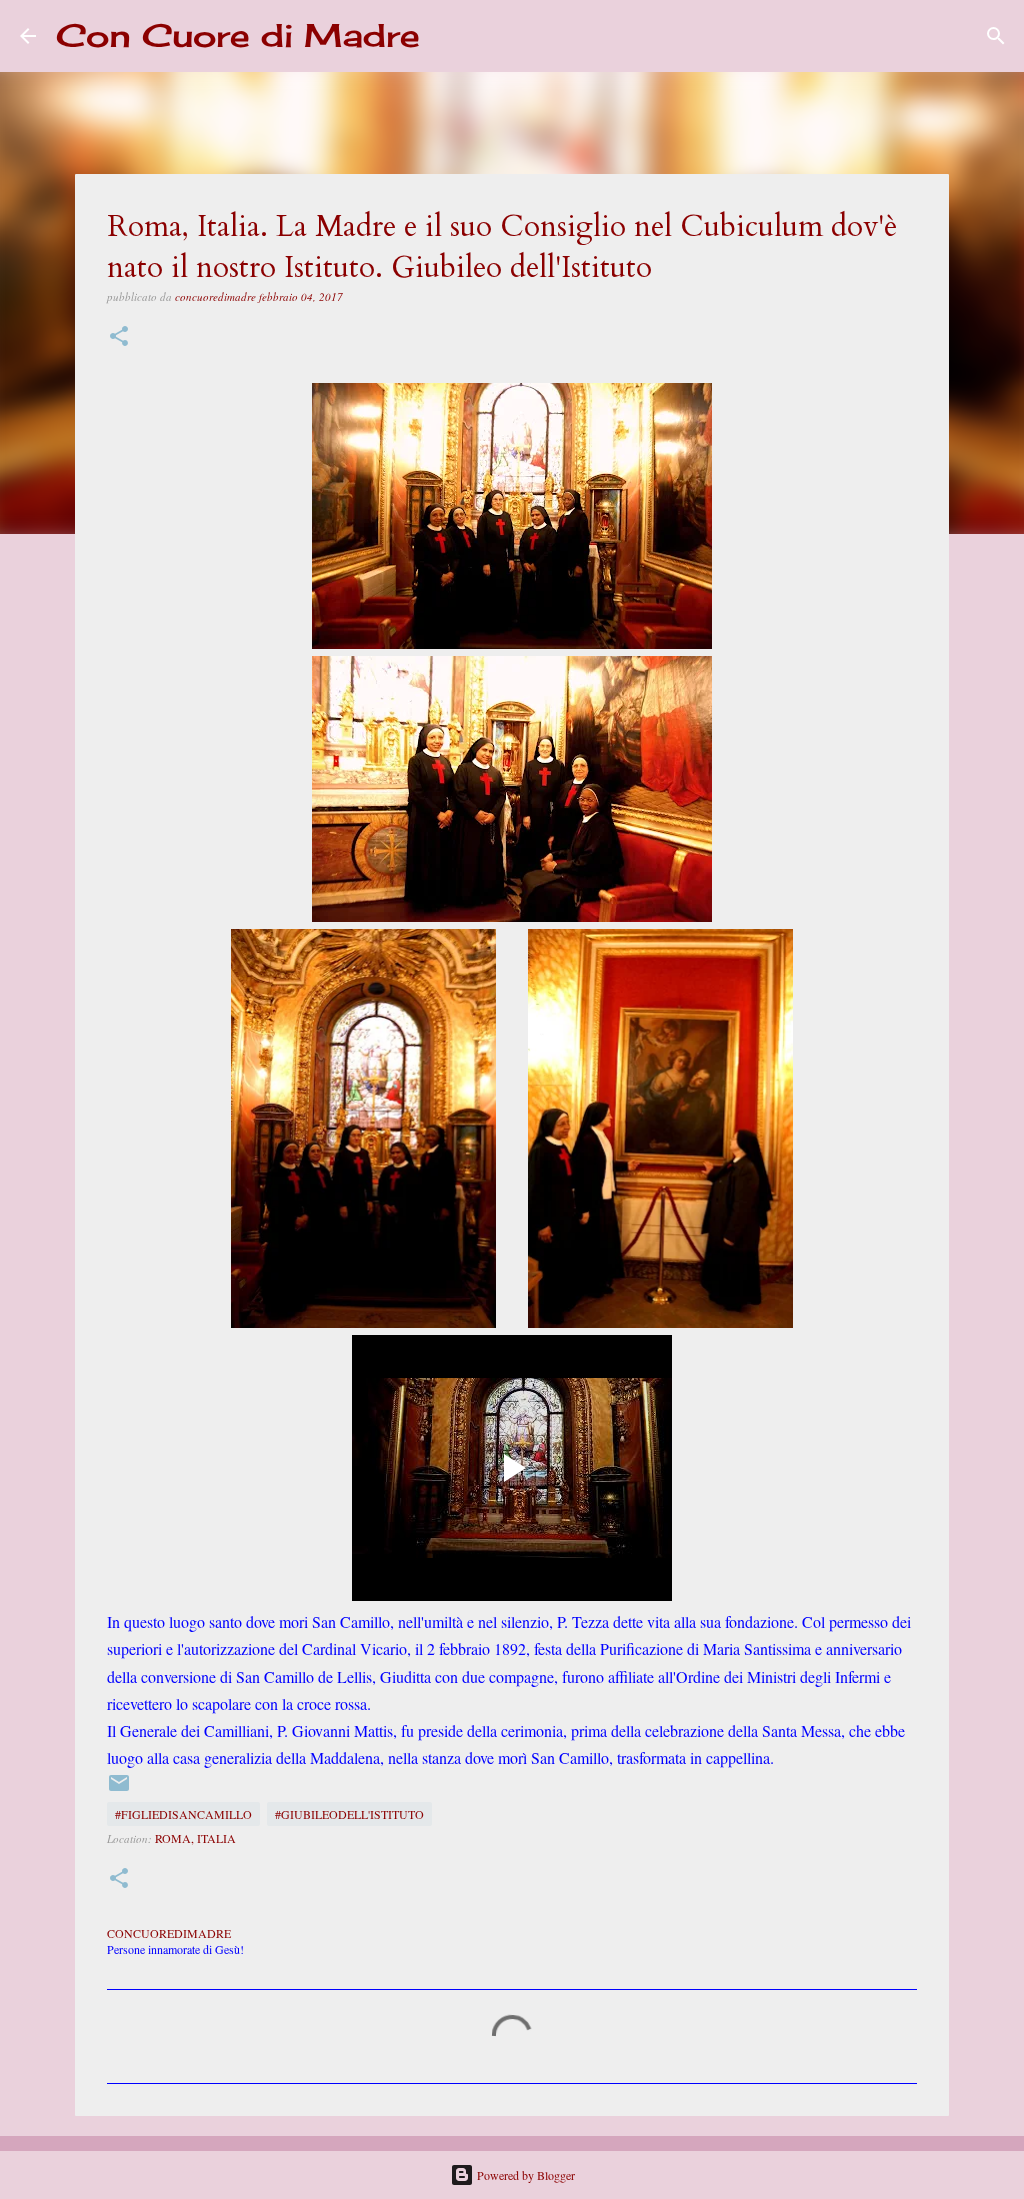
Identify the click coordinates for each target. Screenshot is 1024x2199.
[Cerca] (448, 36)
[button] (119, 337)
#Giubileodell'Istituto (349, 1814)
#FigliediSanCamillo (183, 1814)
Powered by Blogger (524, 2175)
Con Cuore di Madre (238, 35)
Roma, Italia (195, 1838)
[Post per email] (119, 1790)
